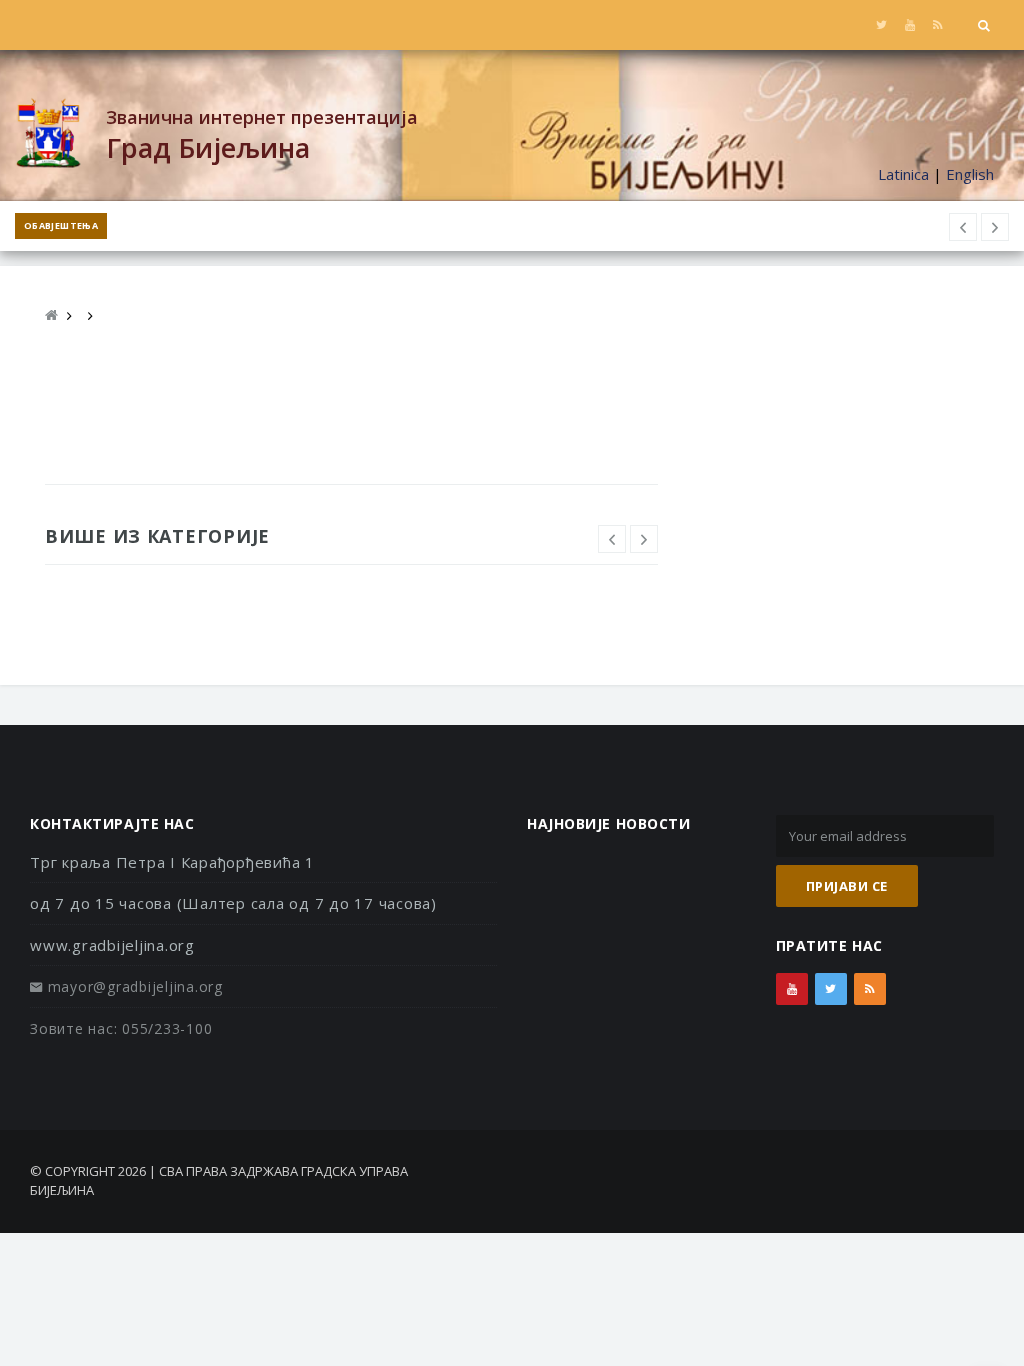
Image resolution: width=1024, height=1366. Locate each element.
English (970, 174)
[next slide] (644, 539)
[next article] (963, 227)
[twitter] (881, 25)
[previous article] (995, 227)
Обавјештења (61, 225)
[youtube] (909, 25)
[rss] (937, 25)
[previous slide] (612, 539)
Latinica (903, 174)
